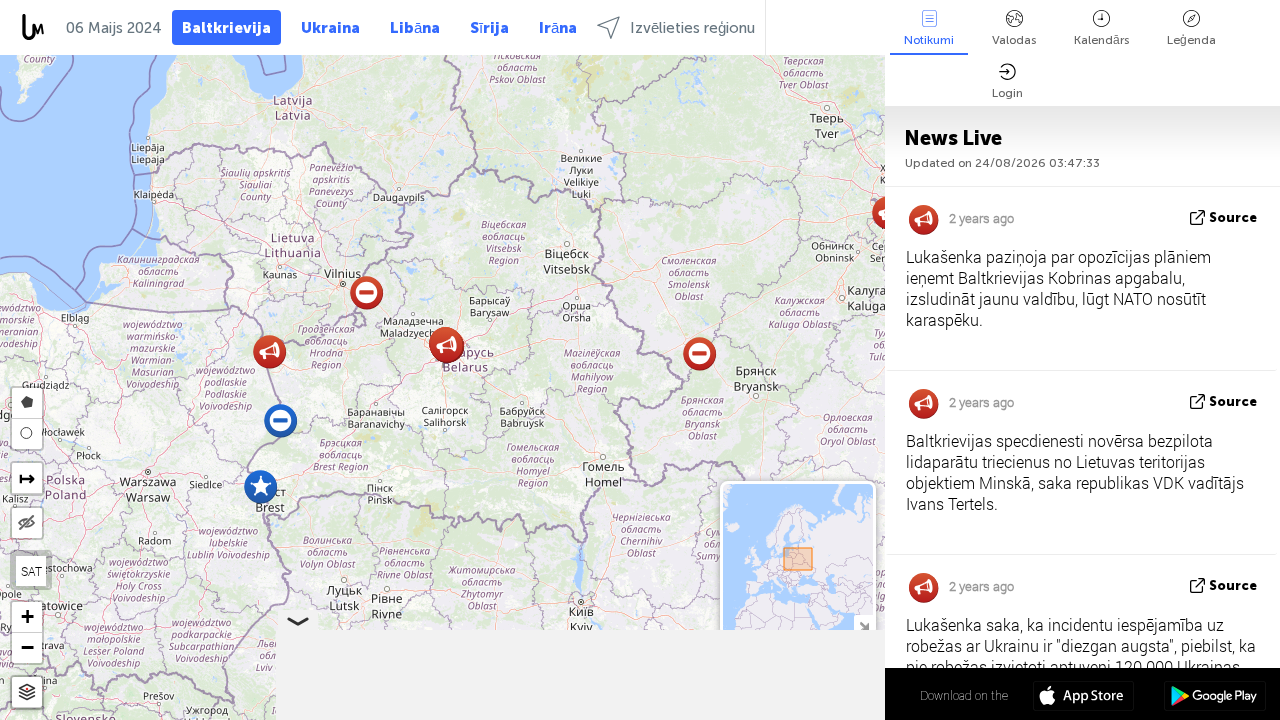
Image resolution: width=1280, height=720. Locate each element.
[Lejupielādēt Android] (1214, 698)
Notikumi (929, 40)
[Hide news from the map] (27, 523)
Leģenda (1191, 40)
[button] (260, 486)
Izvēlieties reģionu (692, 28)
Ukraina (330, 28)
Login (1007, 93)
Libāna (415, 28)
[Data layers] (27, 692)
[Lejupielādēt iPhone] (1083, 698)
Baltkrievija (226, 28)
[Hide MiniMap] (863, 624)
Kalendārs (1101, 40)
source (1233, 217)
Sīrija (489, 28)
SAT (31, 571)
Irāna (558, 28)
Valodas (1014, 40)
